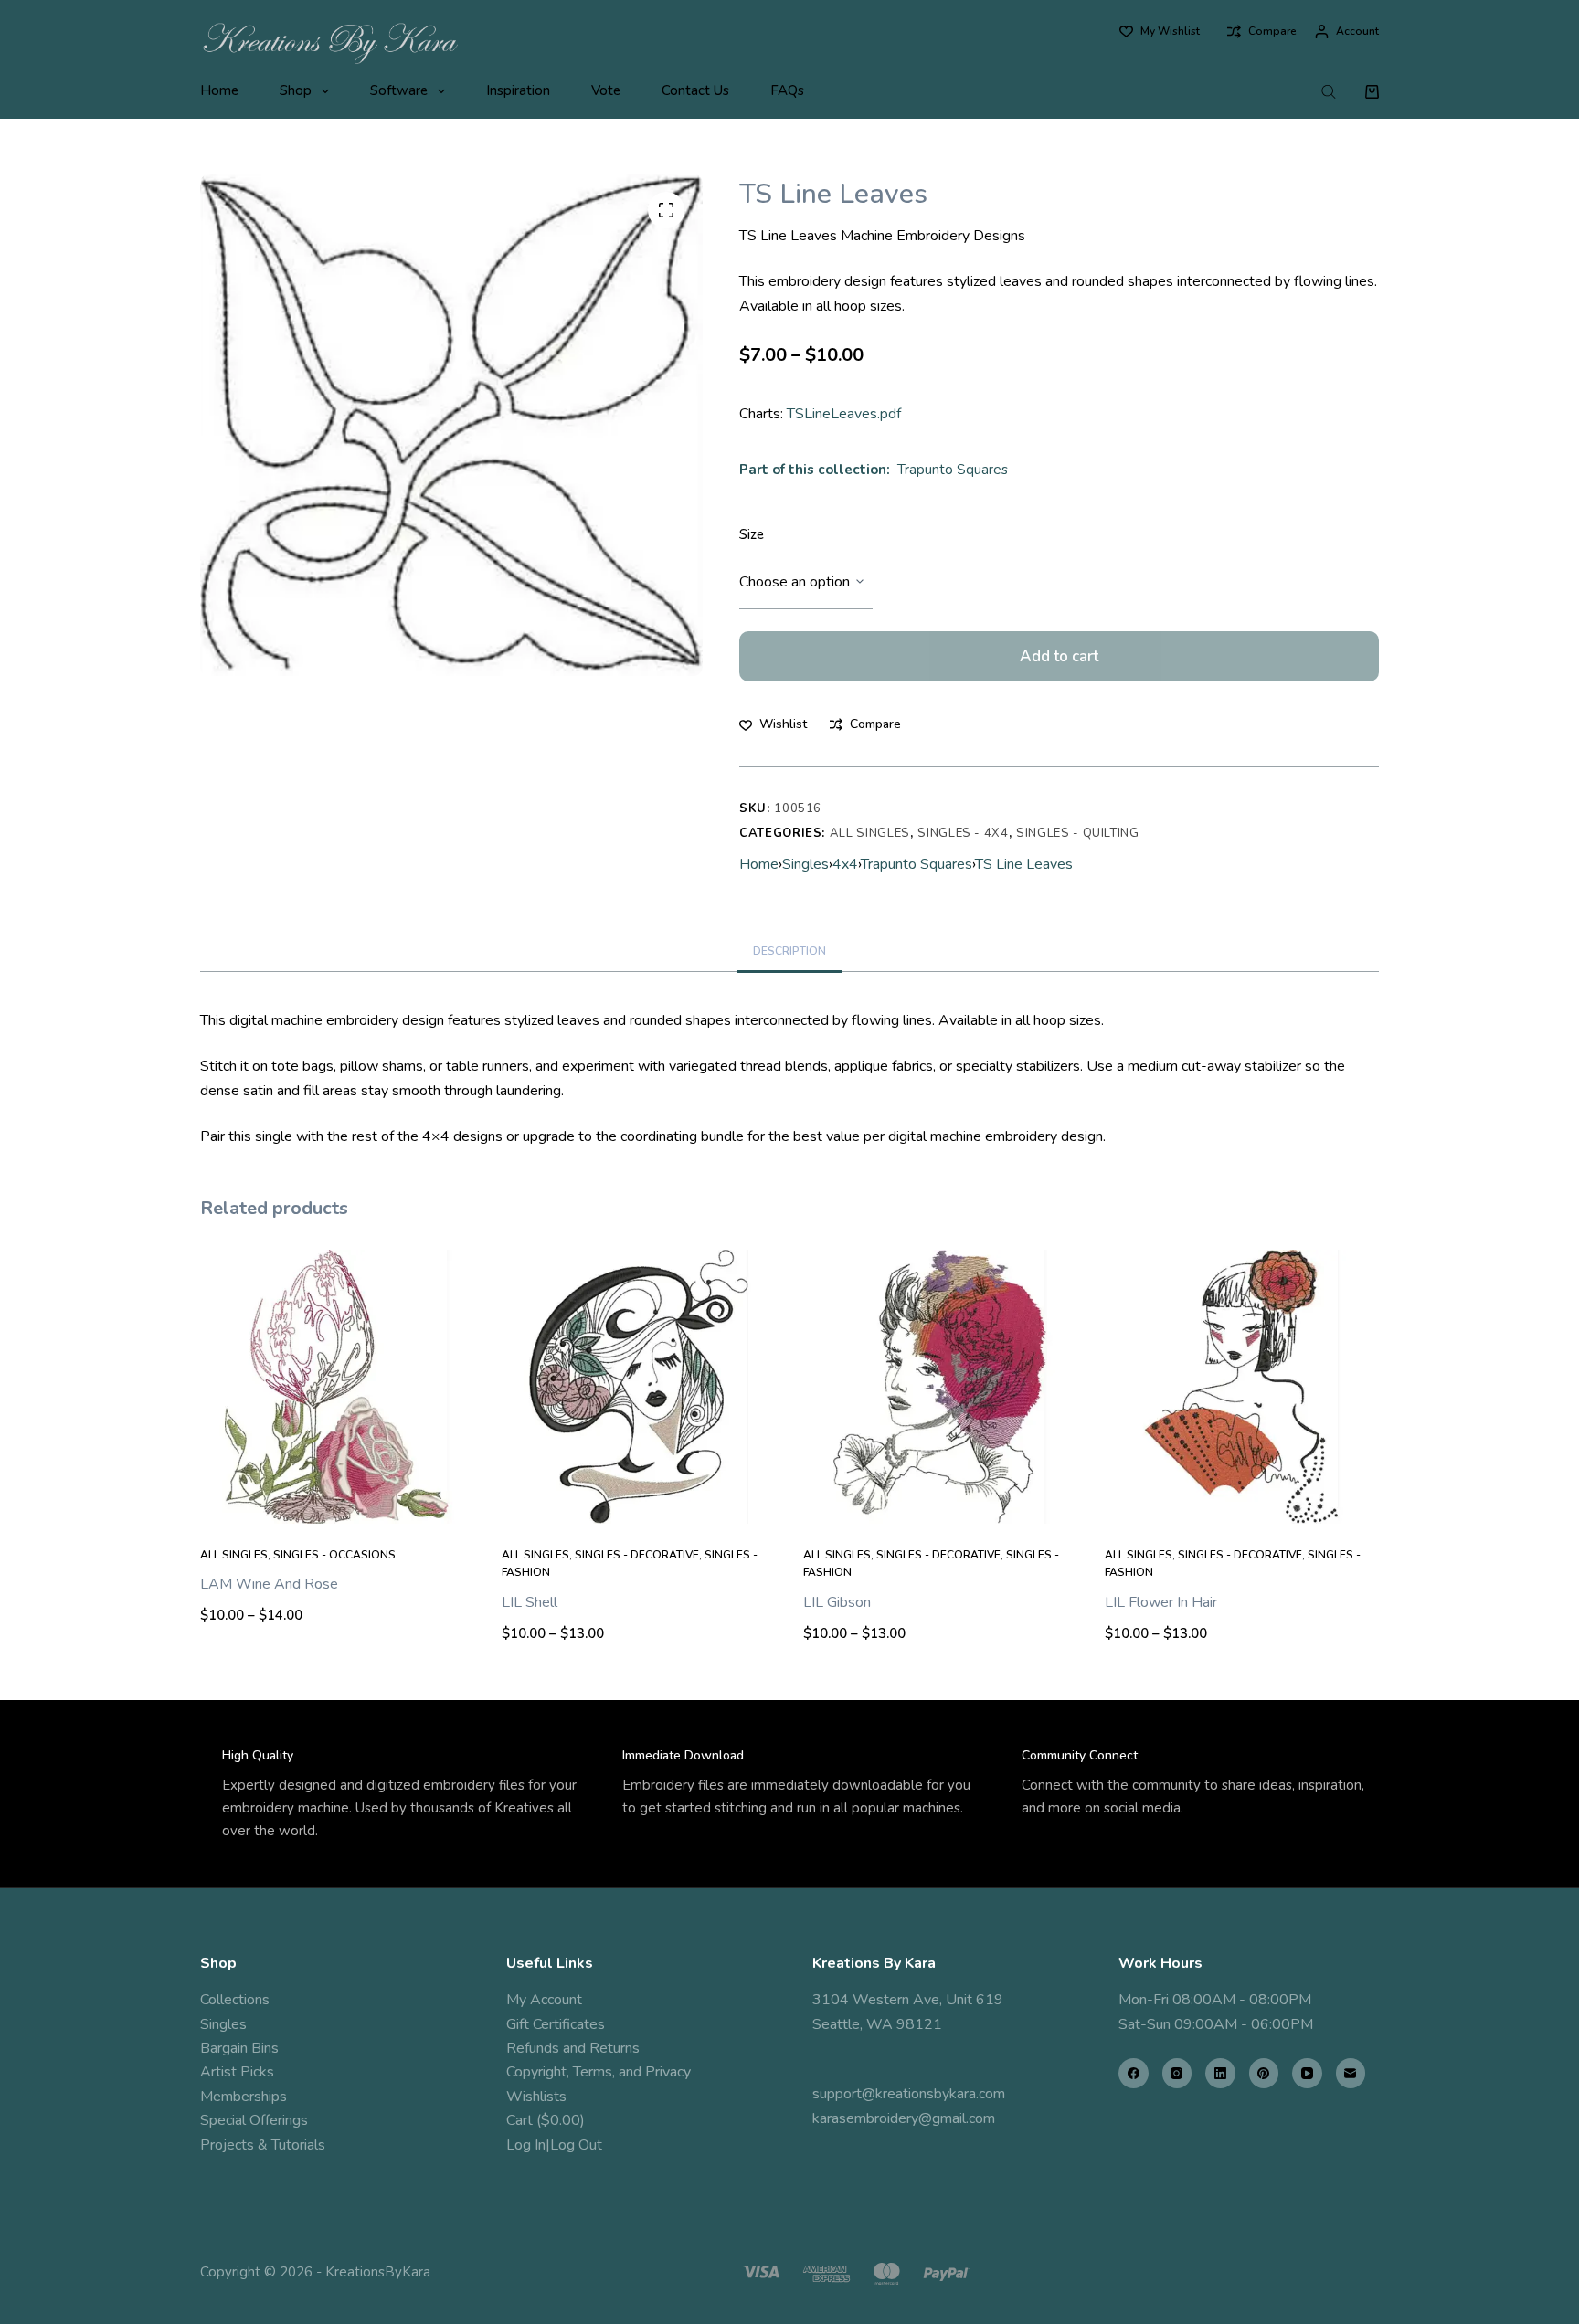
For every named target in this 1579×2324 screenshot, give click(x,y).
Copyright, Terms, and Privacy (599, 2072)
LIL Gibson (837, 1602)
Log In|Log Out (554, 2145)
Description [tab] (789, 951)
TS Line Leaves (1024, 864)
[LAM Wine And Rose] (337, 1387)
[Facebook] (1134, 2073)
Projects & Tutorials (263, 2145)
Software (399, 90)
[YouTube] (1307, 2073)
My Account (544, 2000)
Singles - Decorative (637, 1555)
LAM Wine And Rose (269, 1584)
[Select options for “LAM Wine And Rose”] (337, 1501)
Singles (805, 864)
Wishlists (536, 2097)
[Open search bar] (1329, 91)
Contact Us (695, 90)
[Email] (1351, 2073)
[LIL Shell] (639, 1387)
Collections (235, 2000)
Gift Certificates (556, 2024)
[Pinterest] (1264, 2073)
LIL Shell (530, 1602)
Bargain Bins (239, 2048)
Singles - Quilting (1078, 833)
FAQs (787, 90)
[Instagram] (1177, 2073)
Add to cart (1059, 656)
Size (752, 534)
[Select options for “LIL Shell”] (639, 1501)
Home (219, 90)
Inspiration (518, 90)
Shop (296, 90)
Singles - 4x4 (963, 833)
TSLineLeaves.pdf (844, 414)
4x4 (845, 864)
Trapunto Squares (953, 470)
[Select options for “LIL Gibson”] (940, 1501)
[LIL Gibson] (940, 1387)
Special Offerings (254, 2120)
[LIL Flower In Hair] (1242, 1387)
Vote (606, 90)
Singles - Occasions (334, 1555)
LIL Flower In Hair (1161, 1602)
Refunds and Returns (573, 2048)
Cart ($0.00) (546, 2120)
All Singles (870, 833)
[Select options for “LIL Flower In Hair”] (1242, 1501)
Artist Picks (237, 2072)
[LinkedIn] (1220, 2073)
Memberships (244, 2097)
